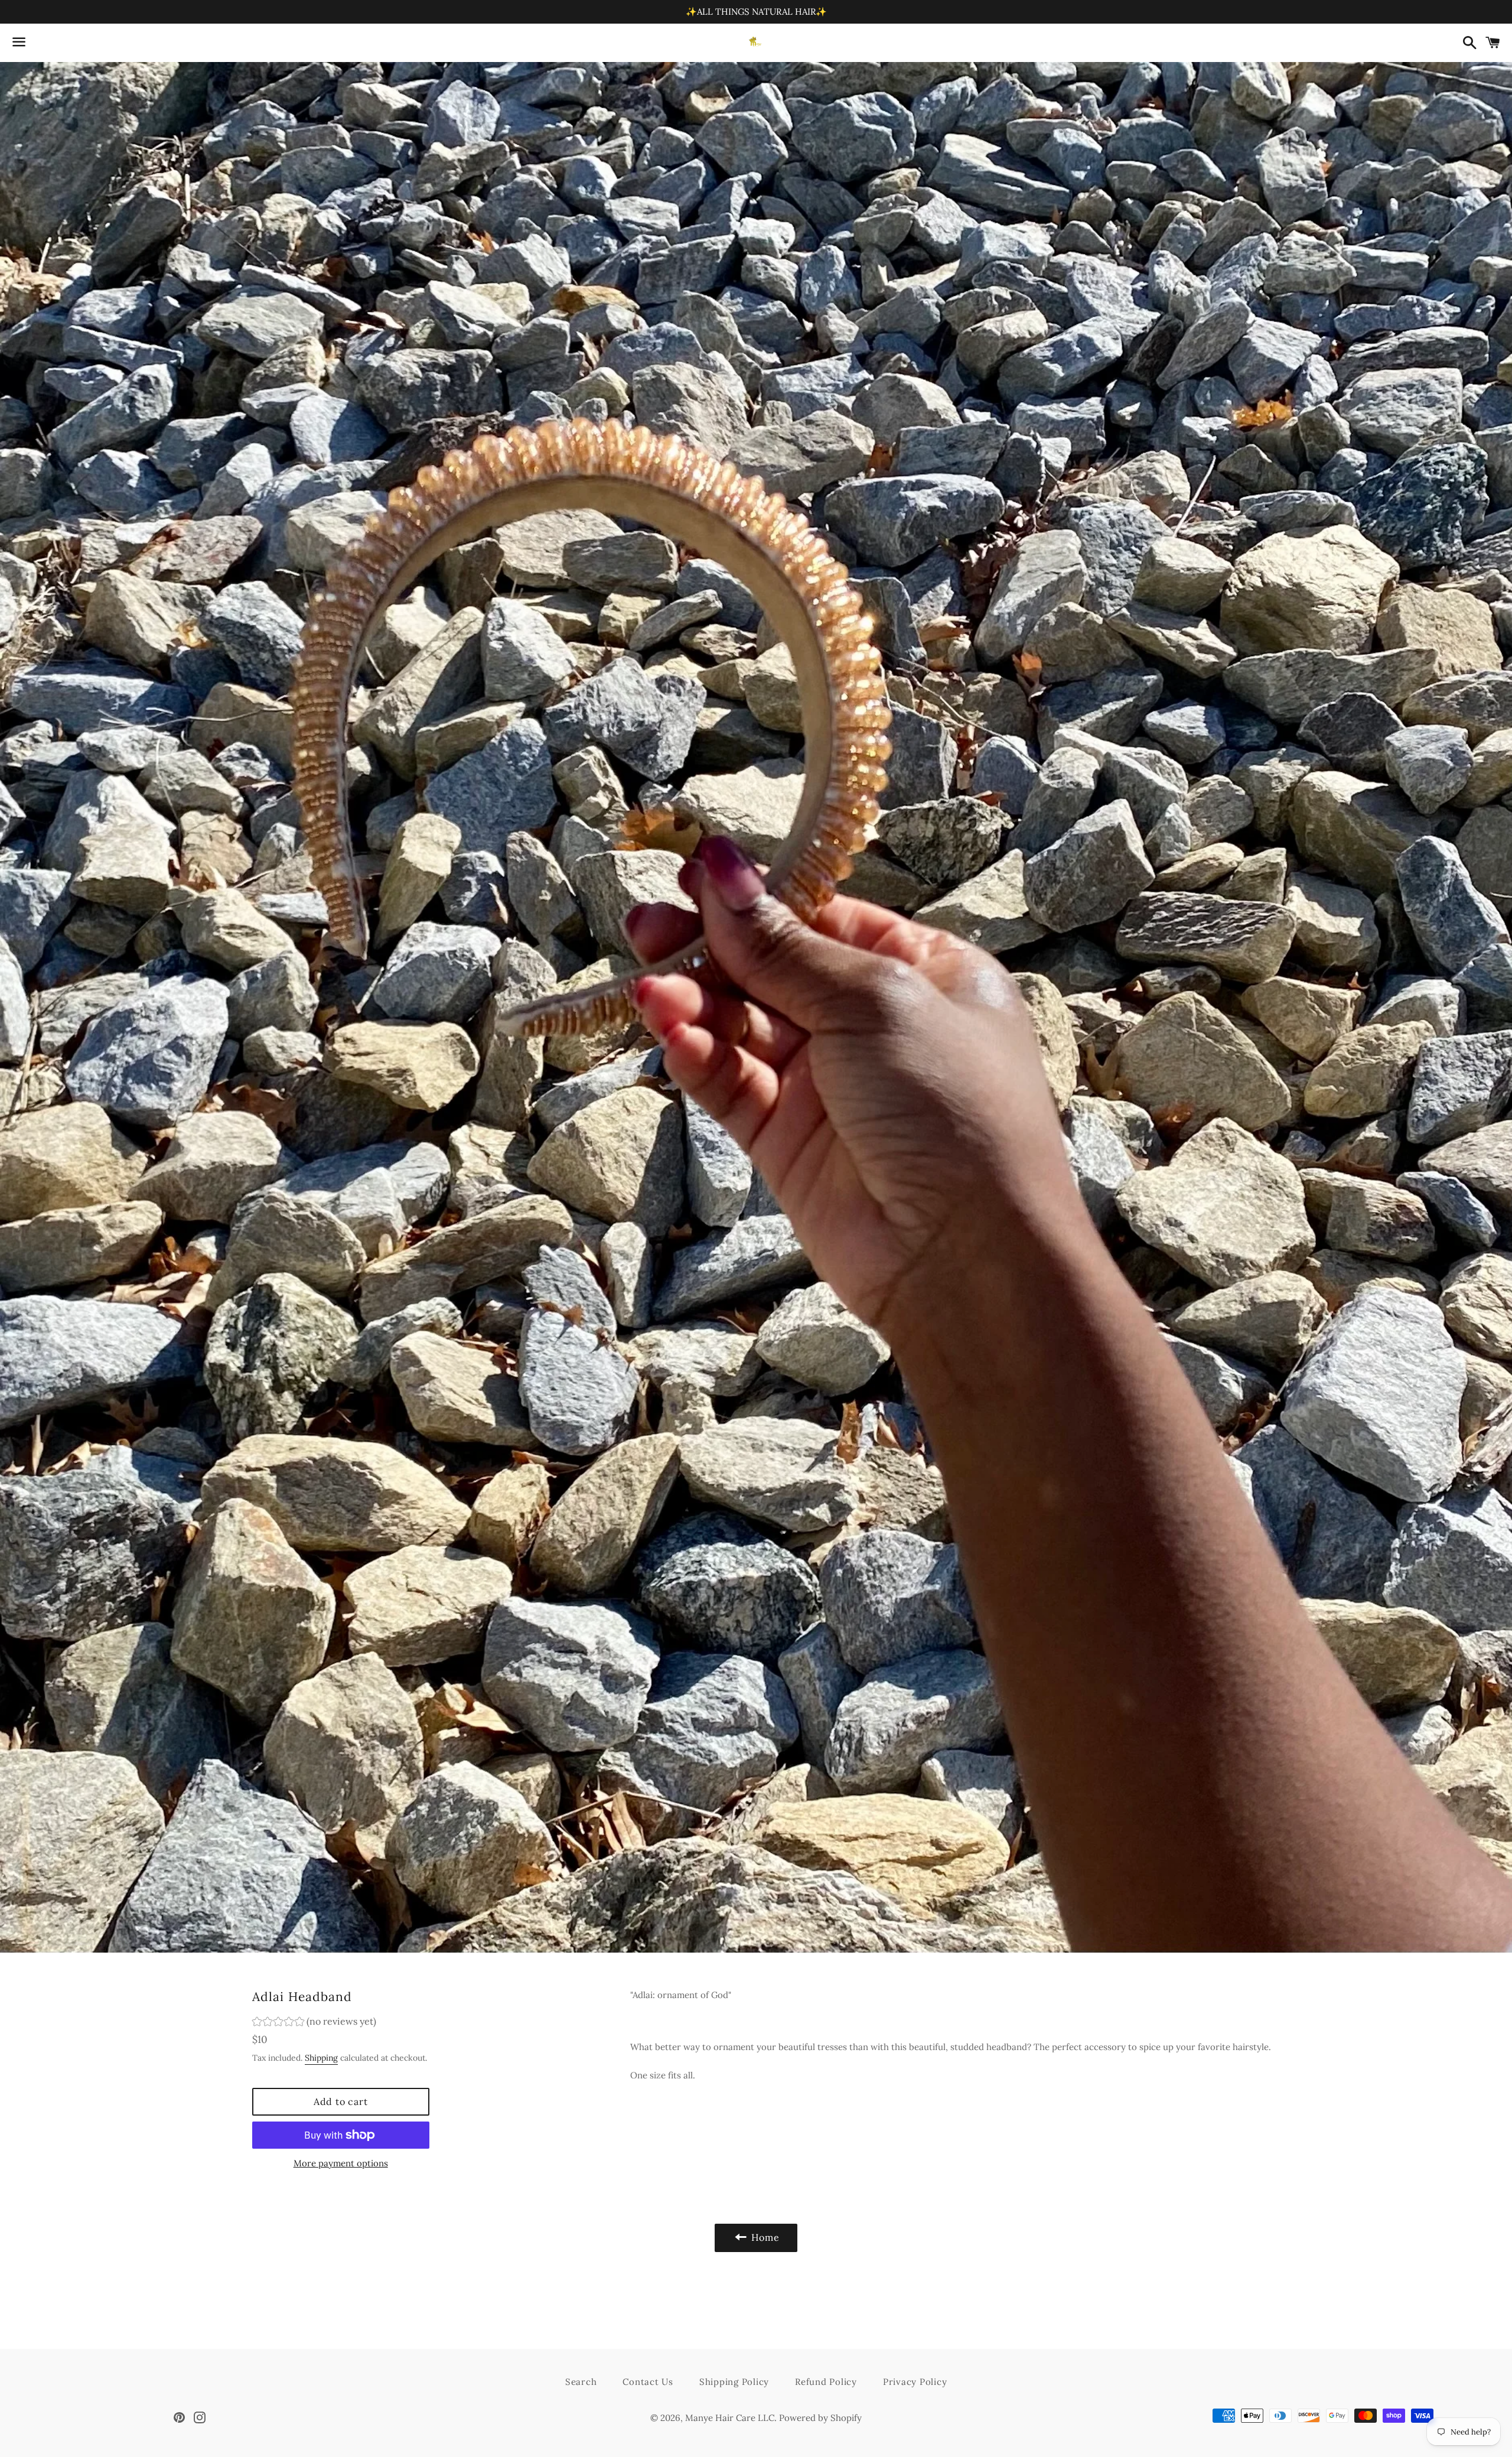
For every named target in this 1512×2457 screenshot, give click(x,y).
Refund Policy (826, 2382)
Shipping (321, 2058)
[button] (314, 2023)
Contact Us (648, 2382)
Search (581, 2382)
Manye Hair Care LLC (730, 2418)
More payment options (341, 2163)
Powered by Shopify (820, 2418)
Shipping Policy (734, 2382)
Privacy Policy (915, 2382)
